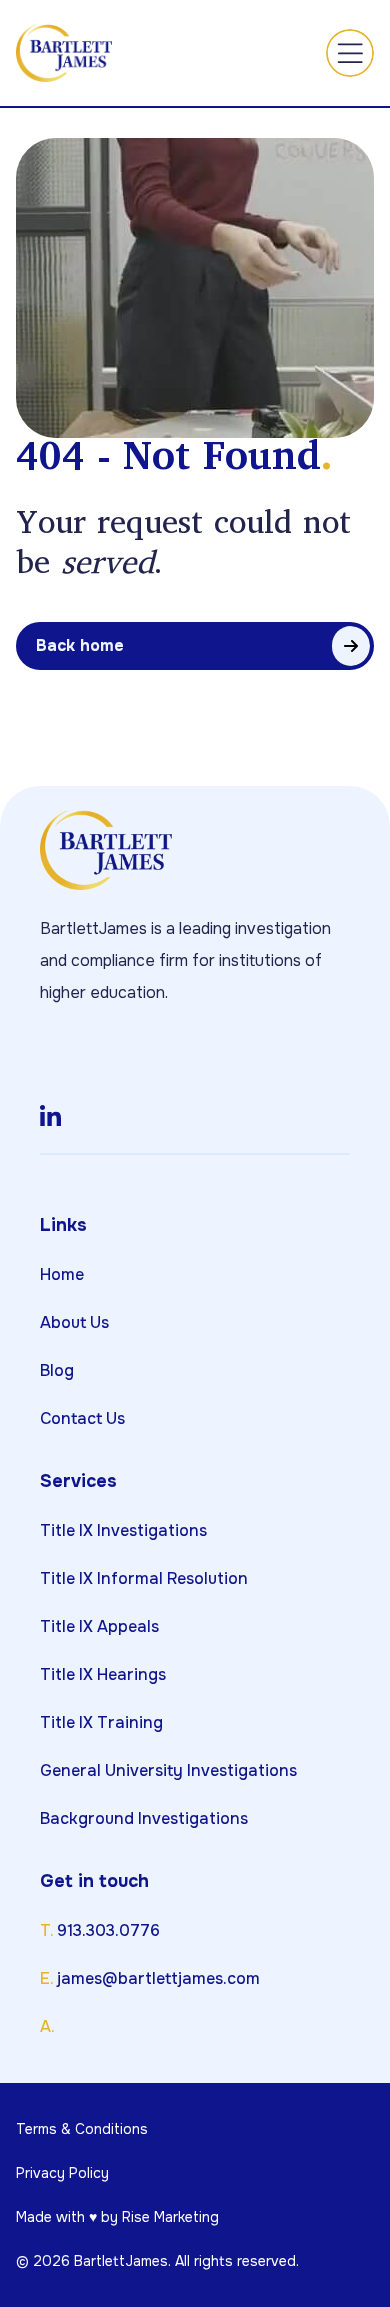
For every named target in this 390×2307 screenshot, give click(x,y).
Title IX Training (101, 1722)
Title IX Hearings (103, 1674)
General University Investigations (168, 1770)
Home (62, 1274)
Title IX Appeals (99, 1626)
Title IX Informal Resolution (144, 1578)
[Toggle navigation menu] (350, 53)
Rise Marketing (170, 2217)
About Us (74, 1322)
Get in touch (94, 1881)
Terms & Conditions (82, 2129)
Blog (57, 1370)
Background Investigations (144, 1818)
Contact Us (82, 1418)
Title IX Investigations (123, 1530)
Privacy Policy (62, 2173)
